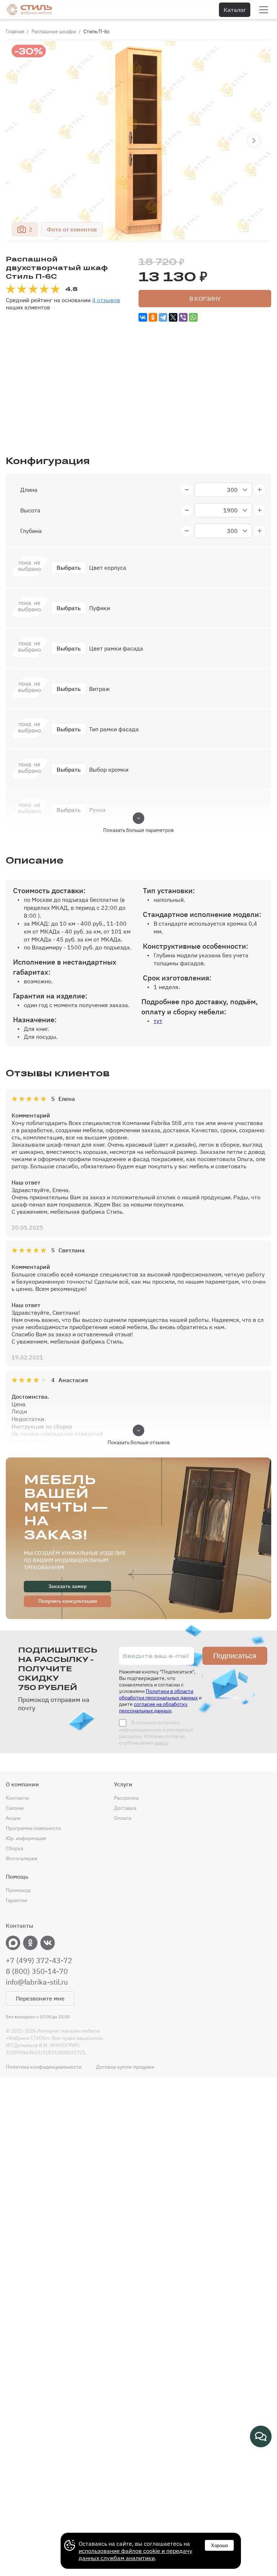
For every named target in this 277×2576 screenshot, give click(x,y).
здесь (161, 1743)
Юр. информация (26, 1838)
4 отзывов (106, 300)
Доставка (125, 1808)
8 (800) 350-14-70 (37, 1971)
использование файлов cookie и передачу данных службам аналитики (135, 2554)
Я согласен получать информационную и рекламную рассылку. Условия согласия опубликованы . (156, 1733)
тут (158, 1021)
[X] (173, 317)
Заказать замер (67, 1586)
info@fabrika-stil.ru (37, 1982)
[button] (254, 141)
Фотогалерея (21, 1858)
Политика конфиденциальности (44, 2067)
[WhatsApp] (193, 317)
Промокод (18, 1890)
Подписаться (235, 1656)
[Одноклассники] (153, 317)
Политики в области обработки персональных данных (158, 1694)
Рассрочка (126, 1798)
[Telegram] (163, 317)
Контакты (17, 1798)
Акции (13, 1818)
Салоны (15, 1808)
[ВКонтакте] (143, 317)
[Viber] (183, 317)
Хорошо (219, 2546)
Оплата (122, 1818)
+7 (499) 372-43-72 (39, 1960)
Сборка (14, 1848)
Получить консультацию (68, 1601)
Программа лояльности (33, 1828)
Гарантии (16, 1900)
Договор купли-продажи (125, 2067)
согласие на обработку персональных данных (153, 1707)
